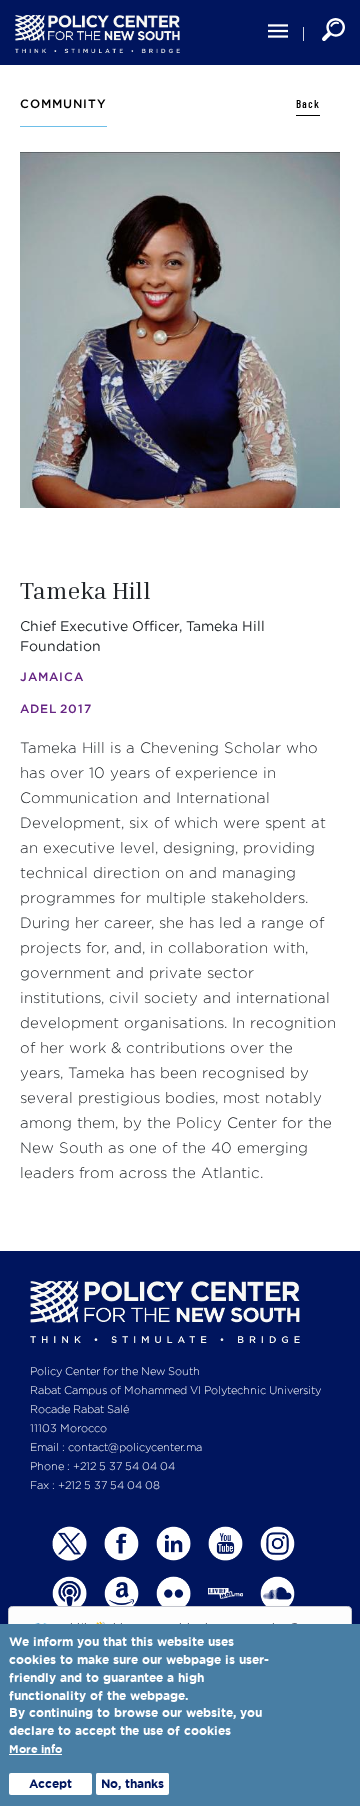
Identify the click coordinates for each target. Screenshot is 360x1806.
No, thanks (132, 1783)
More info (35, 1749)
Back (308, 104)
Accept (50, 1783)
